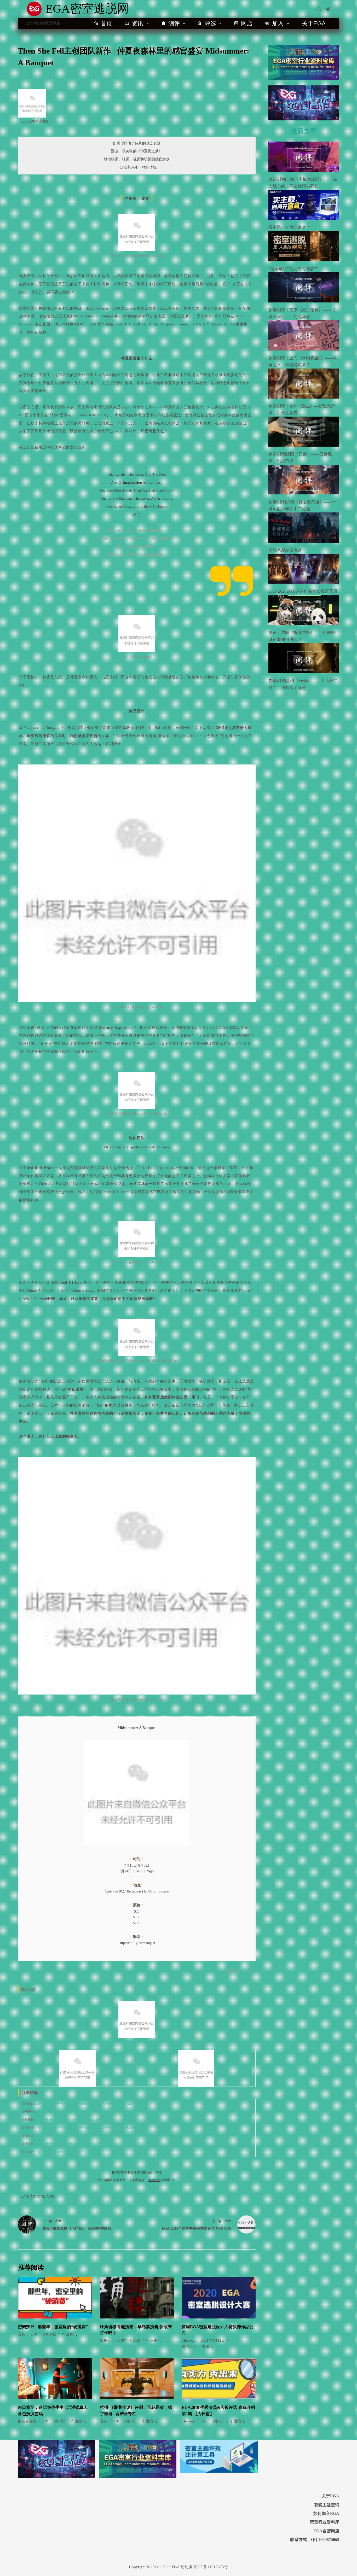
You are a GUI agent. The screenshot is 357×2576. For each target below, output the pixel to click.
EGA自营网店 (326, 2531)
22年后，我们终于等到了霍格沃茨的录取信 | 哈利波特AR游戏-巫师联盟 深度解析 (87, 2104)
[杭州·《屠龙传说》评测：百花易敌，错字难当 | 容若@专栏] (137, 2378)
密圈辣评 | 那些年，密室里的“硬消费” (53, 2327)
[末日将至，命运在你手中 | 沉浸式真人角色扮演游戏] (55, 2378)
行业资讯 (70, 2334)
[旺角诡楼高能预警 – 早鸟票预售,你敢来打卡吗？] (137, 2298)
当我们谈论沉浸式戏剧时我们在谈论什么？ (63, 2112)
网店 (247, 23)
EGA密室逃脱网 (87, 9)
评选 (210, 23)
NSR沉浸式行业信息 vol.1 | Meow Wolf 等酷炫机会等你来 (72, 2120)
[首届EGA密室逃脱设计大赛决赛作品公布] (219, 2298)
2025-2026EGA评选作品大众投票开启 (303, 591)
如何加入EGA (326, 2513)
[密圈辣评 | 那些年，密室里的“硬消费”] (55, 2298)
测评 (174, 23)
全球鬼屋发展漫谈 (285, 550)
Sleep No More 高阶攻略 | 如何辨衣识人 (63, 2152)
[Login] (328, 9)
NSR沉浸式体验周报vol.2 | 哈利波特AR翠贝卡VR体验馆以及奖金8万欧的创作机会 (91, 2128)
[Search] (319, 9)
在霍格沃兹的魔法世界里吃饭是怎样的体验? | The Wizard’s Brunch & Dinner (88, 2136)
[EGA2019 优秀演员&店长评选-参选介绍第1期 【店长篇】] (219, 2378)
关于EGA (314, 23)
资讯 (137, 23)
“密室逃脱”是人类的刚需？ (293, 269)
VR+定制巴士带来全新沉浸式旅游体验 (62, 2144)
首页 (106, 23)
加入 (278, 23)
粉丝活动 (189, 2347)
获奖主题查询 (327, 2505)
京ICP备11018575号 (211, 2567)
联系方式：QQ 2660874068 (315, 2540)
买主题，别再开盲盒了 (289, 227)
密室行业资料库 (325, 2522)
